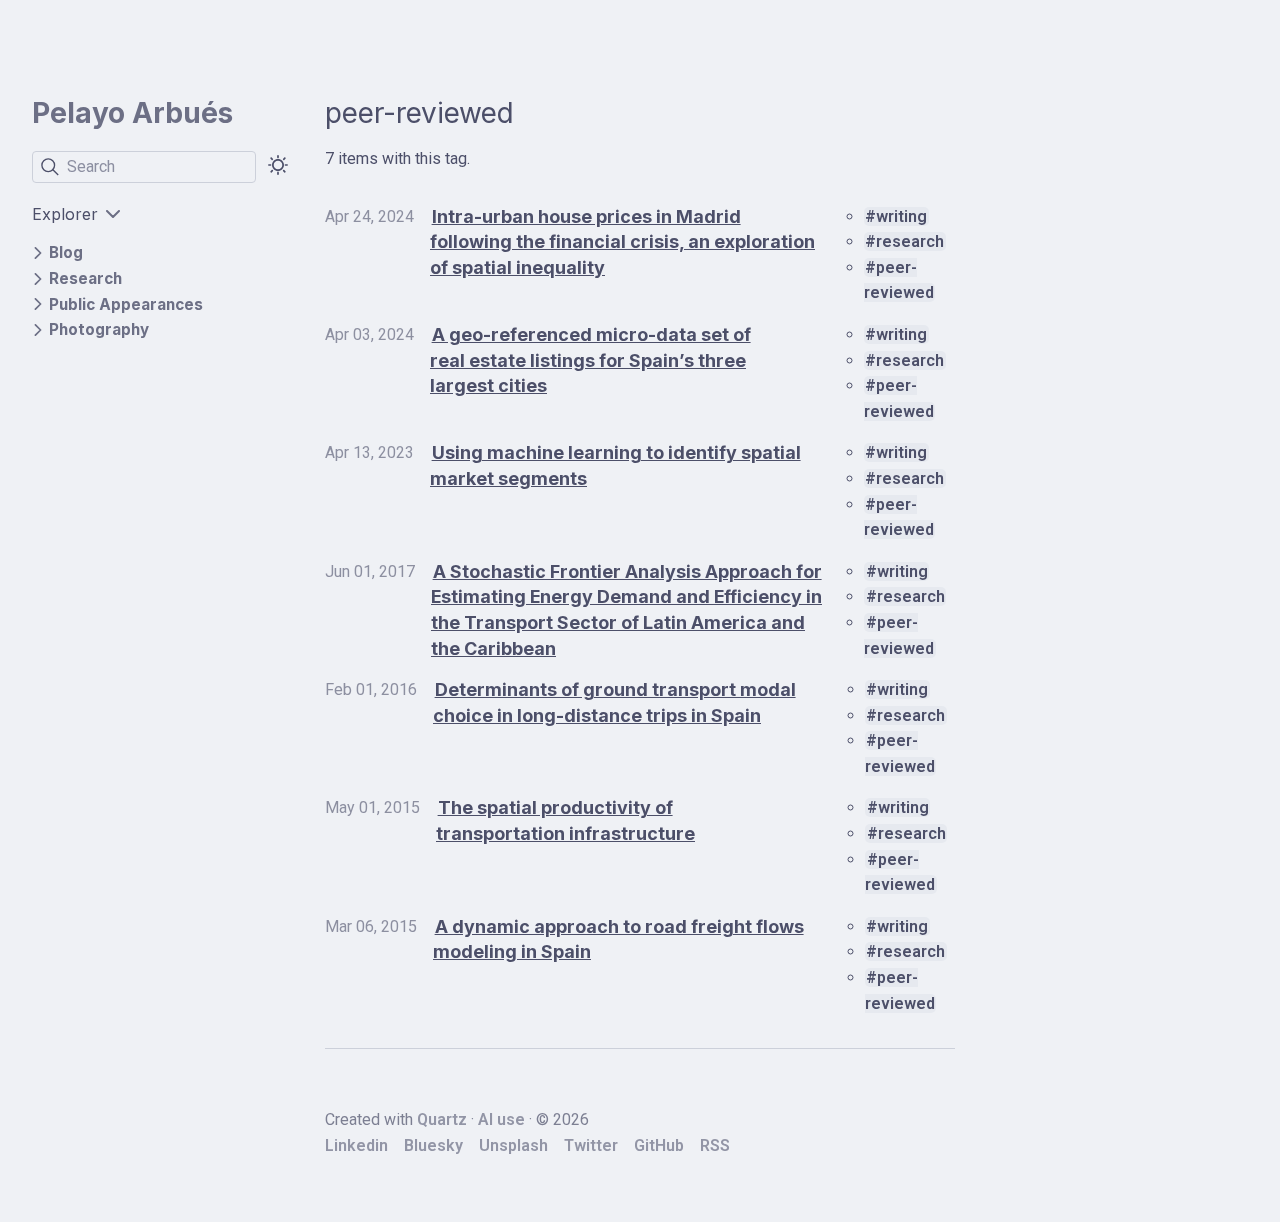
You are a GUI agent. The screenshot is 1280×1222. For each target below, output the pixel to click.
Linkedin (356, 1145)
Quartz (442, 1119)
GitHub (659, 1145)
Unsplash (513, 1145)
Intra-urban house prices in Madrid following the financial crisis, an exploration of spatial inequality (622, 242)
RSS (715, 1145)
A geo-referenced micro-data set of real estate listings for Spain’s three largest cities (590, 360)
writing (901, 216)
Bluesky (433, 1145)
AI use (501, 1119)
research (910, 241)
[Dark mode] (278, 165)
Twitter (591, 1145)
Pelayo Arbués (132, 113)
